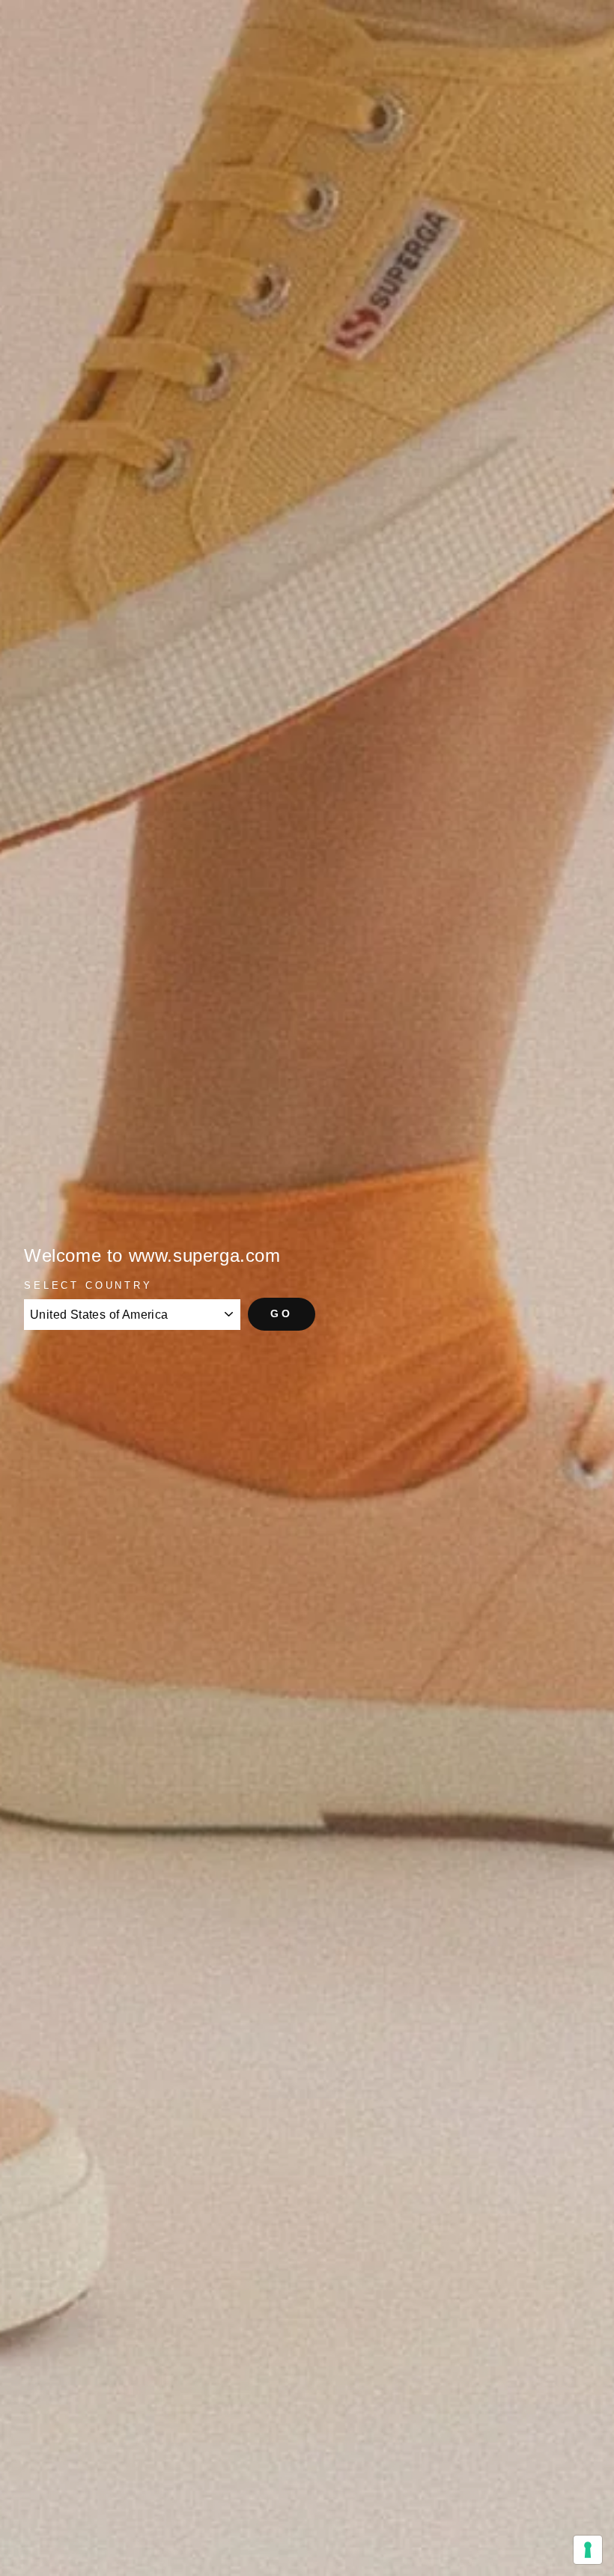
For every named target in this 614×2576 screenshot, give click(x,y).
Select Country (88, 1285)
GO (282, 1313)
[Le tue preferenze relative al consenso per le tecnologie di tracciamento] (588, 2550)
